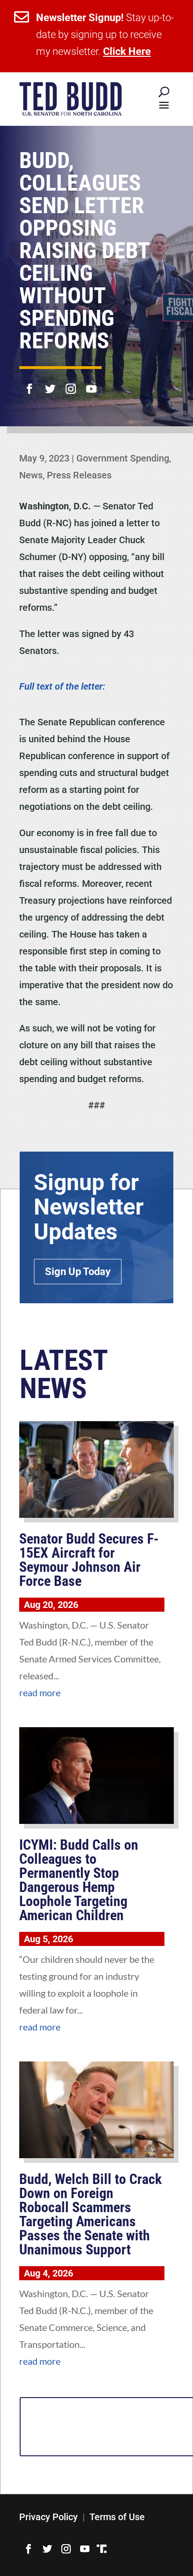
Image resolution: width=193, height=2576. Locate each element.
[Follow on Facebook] (30, 383)
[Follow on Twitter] (50, 383)
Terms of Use (117, 2517)
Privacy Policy (48, 2517)
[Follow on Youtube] (91, 383)
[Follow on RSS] (102, 2549)
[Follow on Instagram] (71, 383)
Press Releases (79, 475)
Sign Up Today (78, 1272)
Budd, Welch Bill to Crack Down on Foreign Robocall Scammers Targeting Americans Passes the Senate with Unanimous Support (90, 2214)
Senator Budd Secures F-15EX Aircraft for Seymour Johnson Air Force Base (89, 1560)
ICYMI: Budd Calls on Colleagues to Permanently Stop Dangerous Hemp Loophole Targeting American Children (79, 1880)
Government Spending (123, 458)
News (31, 475)
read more (40, 1692)
